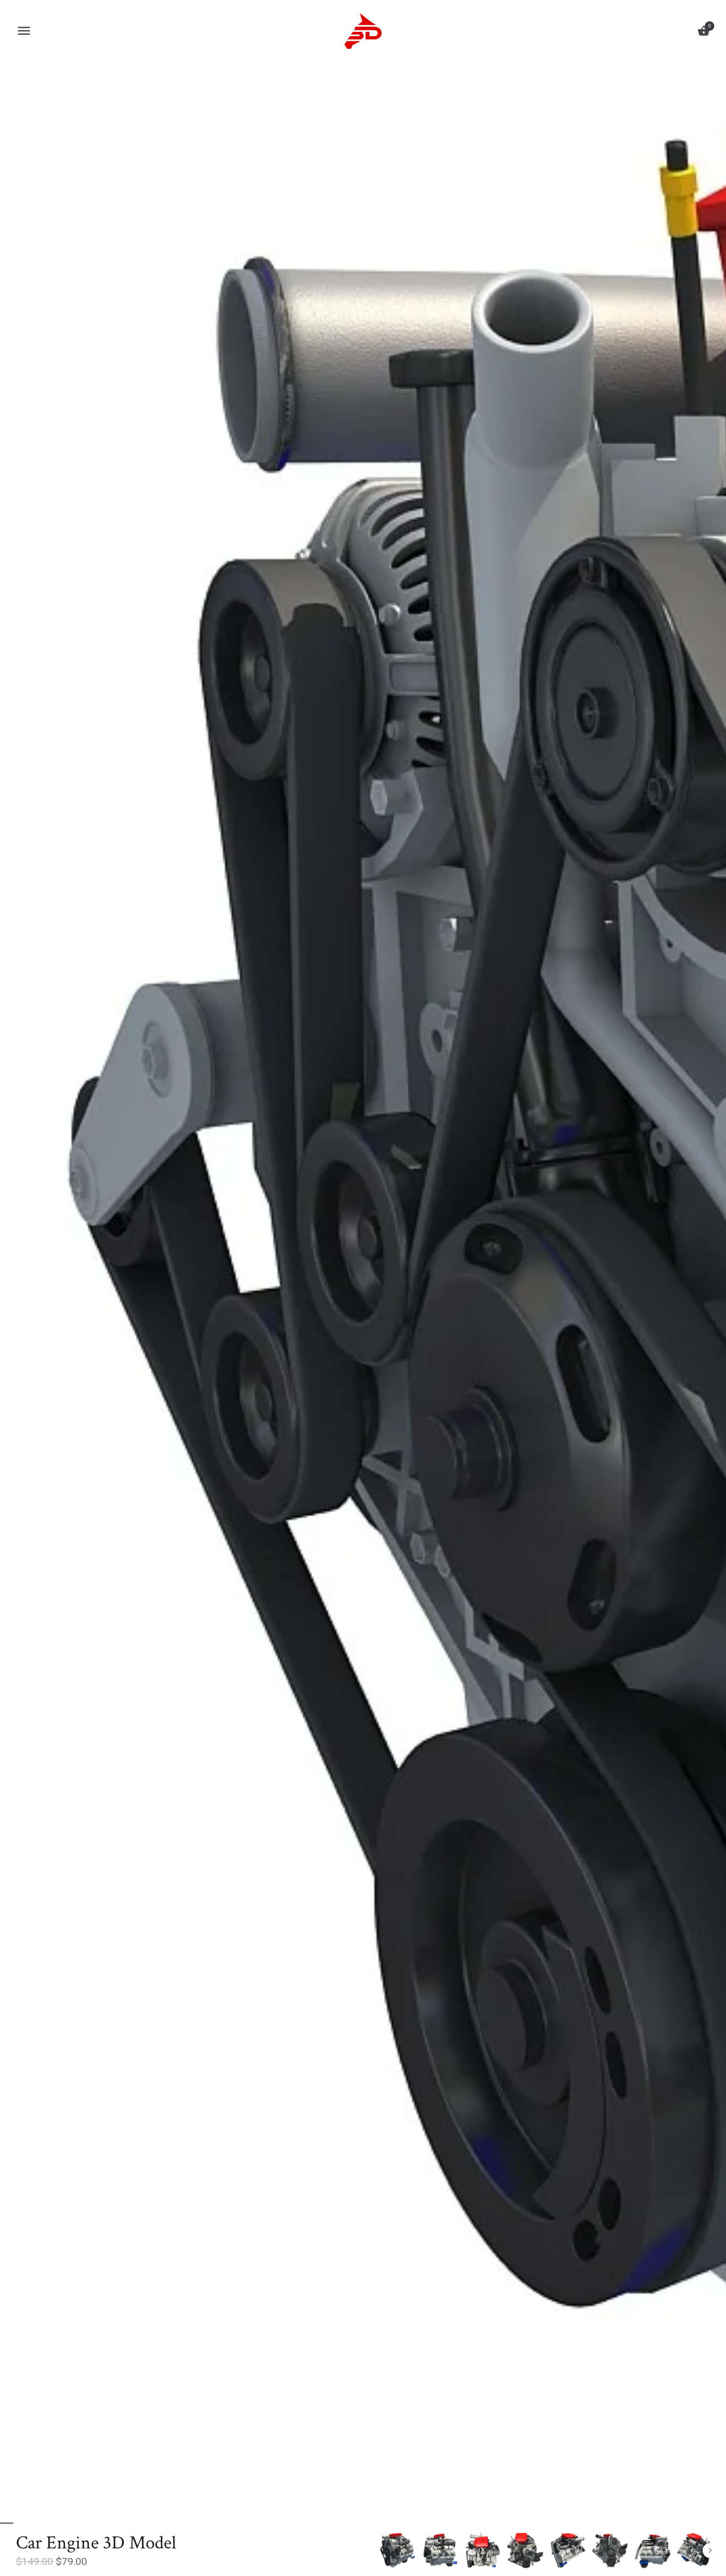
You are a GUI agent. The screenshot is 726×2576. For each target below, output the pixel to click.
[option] (398, 2551)
